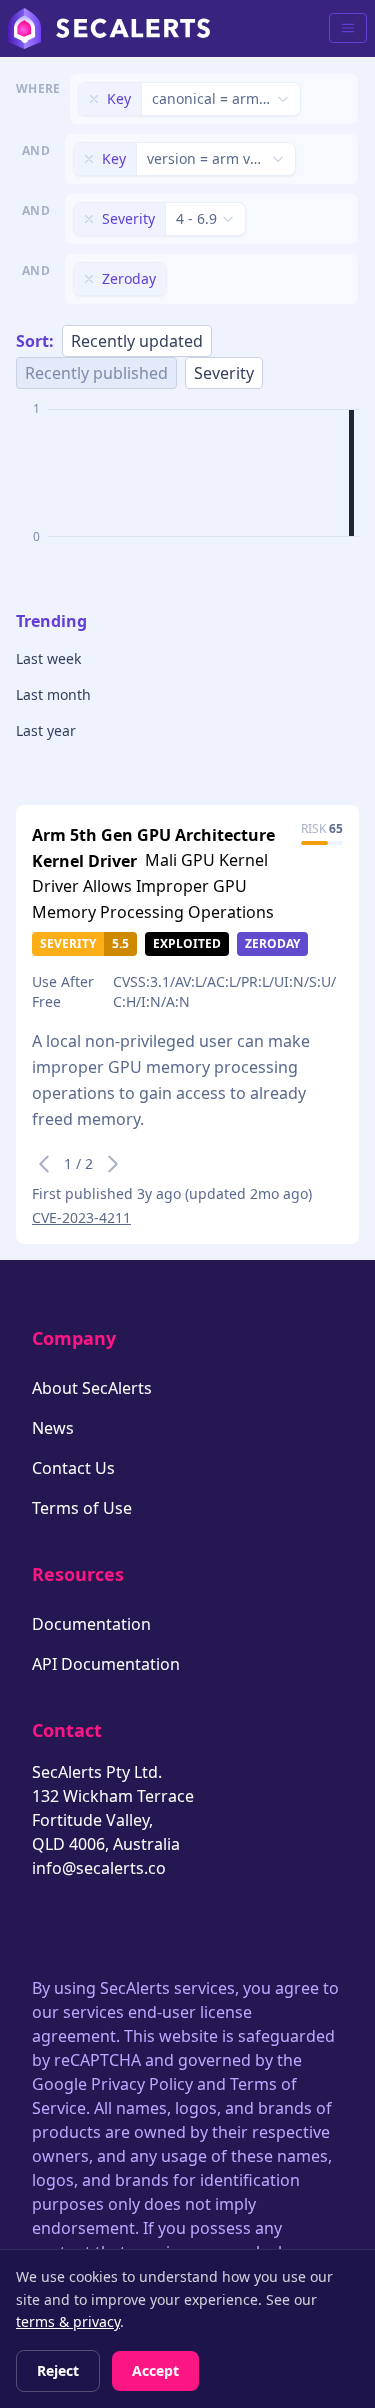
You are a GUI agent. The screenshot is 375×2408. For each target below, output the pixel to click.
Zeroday (272, 943)
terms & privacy (68, 2321)
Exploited (187, 943)
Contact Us (73, 1468)
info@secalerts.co (99, 1868)
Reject (58, 2370)
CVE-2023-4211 (81, 1217)
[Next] (113, 1164)
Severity (224, 373)
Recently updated (137, 341)
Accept (155, 2370)
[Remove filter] (94, 99)
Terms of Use (82, 1508)
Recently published (96, 373)
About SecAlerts (92, 1388)
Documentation (91, 1624)
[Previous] (44, 1164)
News (53, 1428)
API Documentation (106, 1664)
